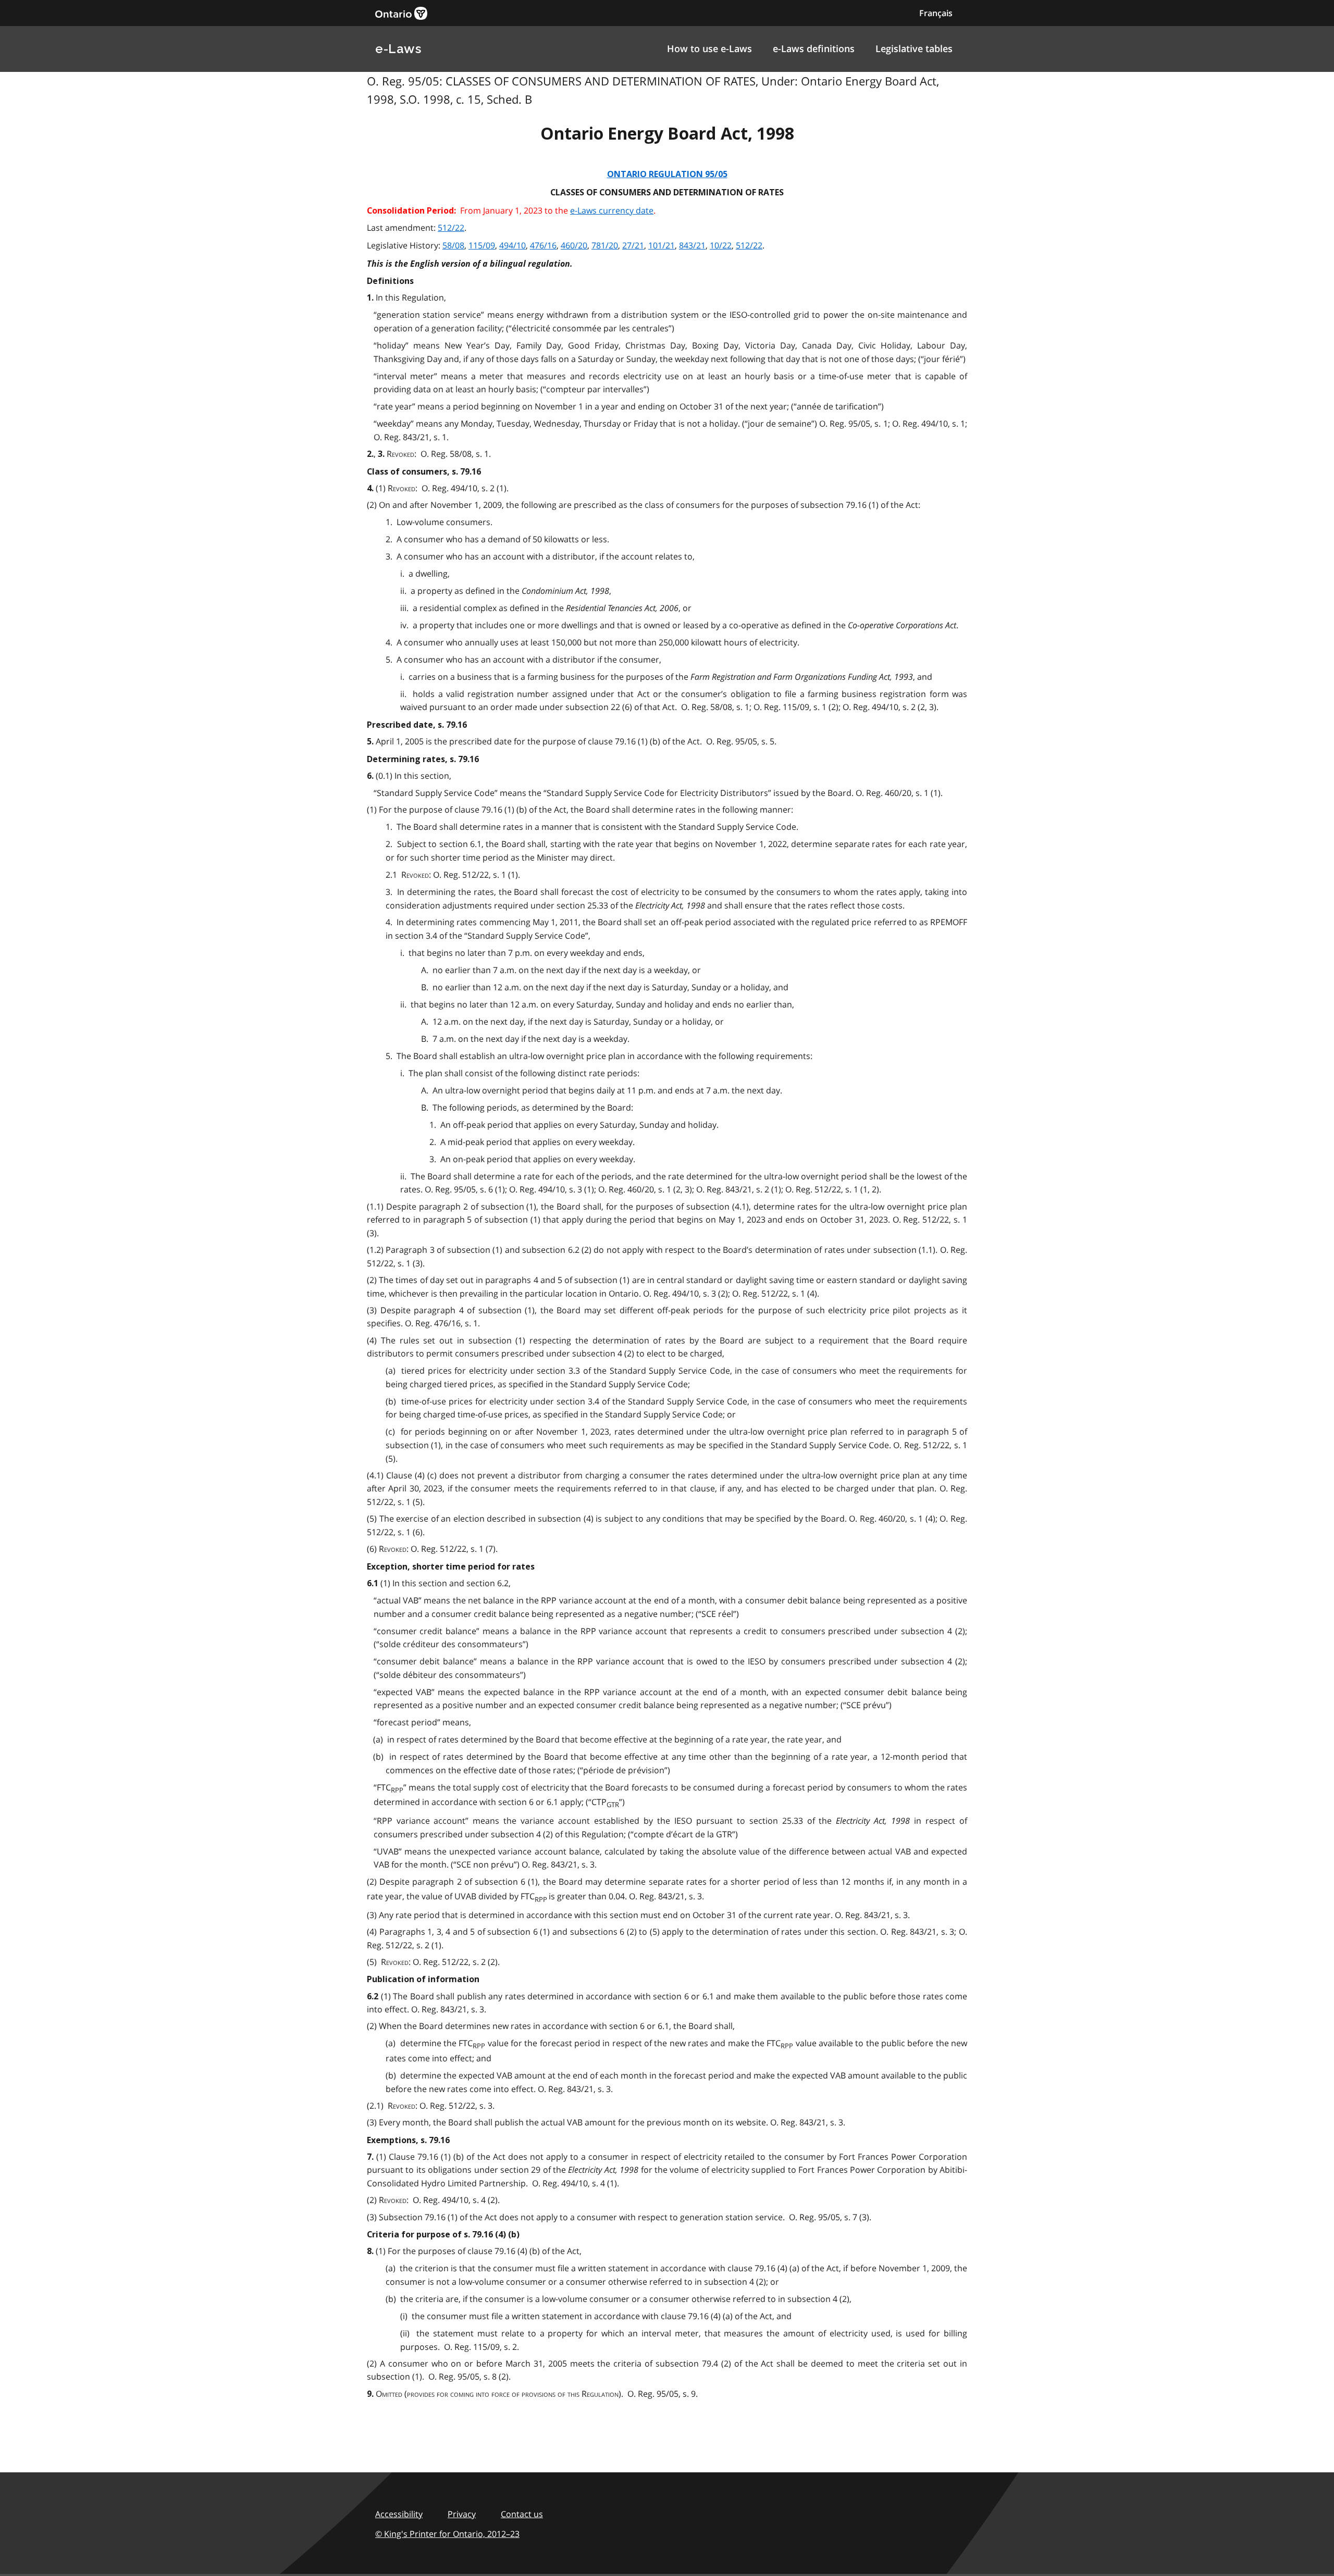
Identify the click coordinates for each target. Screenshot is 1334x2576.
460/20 (574, 245)
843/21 (692, 245)
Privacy (462, 2514)
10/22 (721, 245)
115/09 (482, 245)
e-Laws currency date (612, 210)
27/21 (633, 245)
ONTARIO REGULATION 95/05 (667, 174)
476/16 (543, 245)
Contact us (522, 2514)
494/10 (512, 245)
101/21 (662, 245)
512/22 (451, 228)
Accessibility (399, 2514)
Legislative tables (914, 48)
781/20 (605, 245)
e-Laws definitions (814, 48)
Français (936, 13)
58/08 (453, 245)
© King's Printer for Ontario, (447, 2534)
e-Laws (398, 49)
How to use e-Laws (709, 48)
